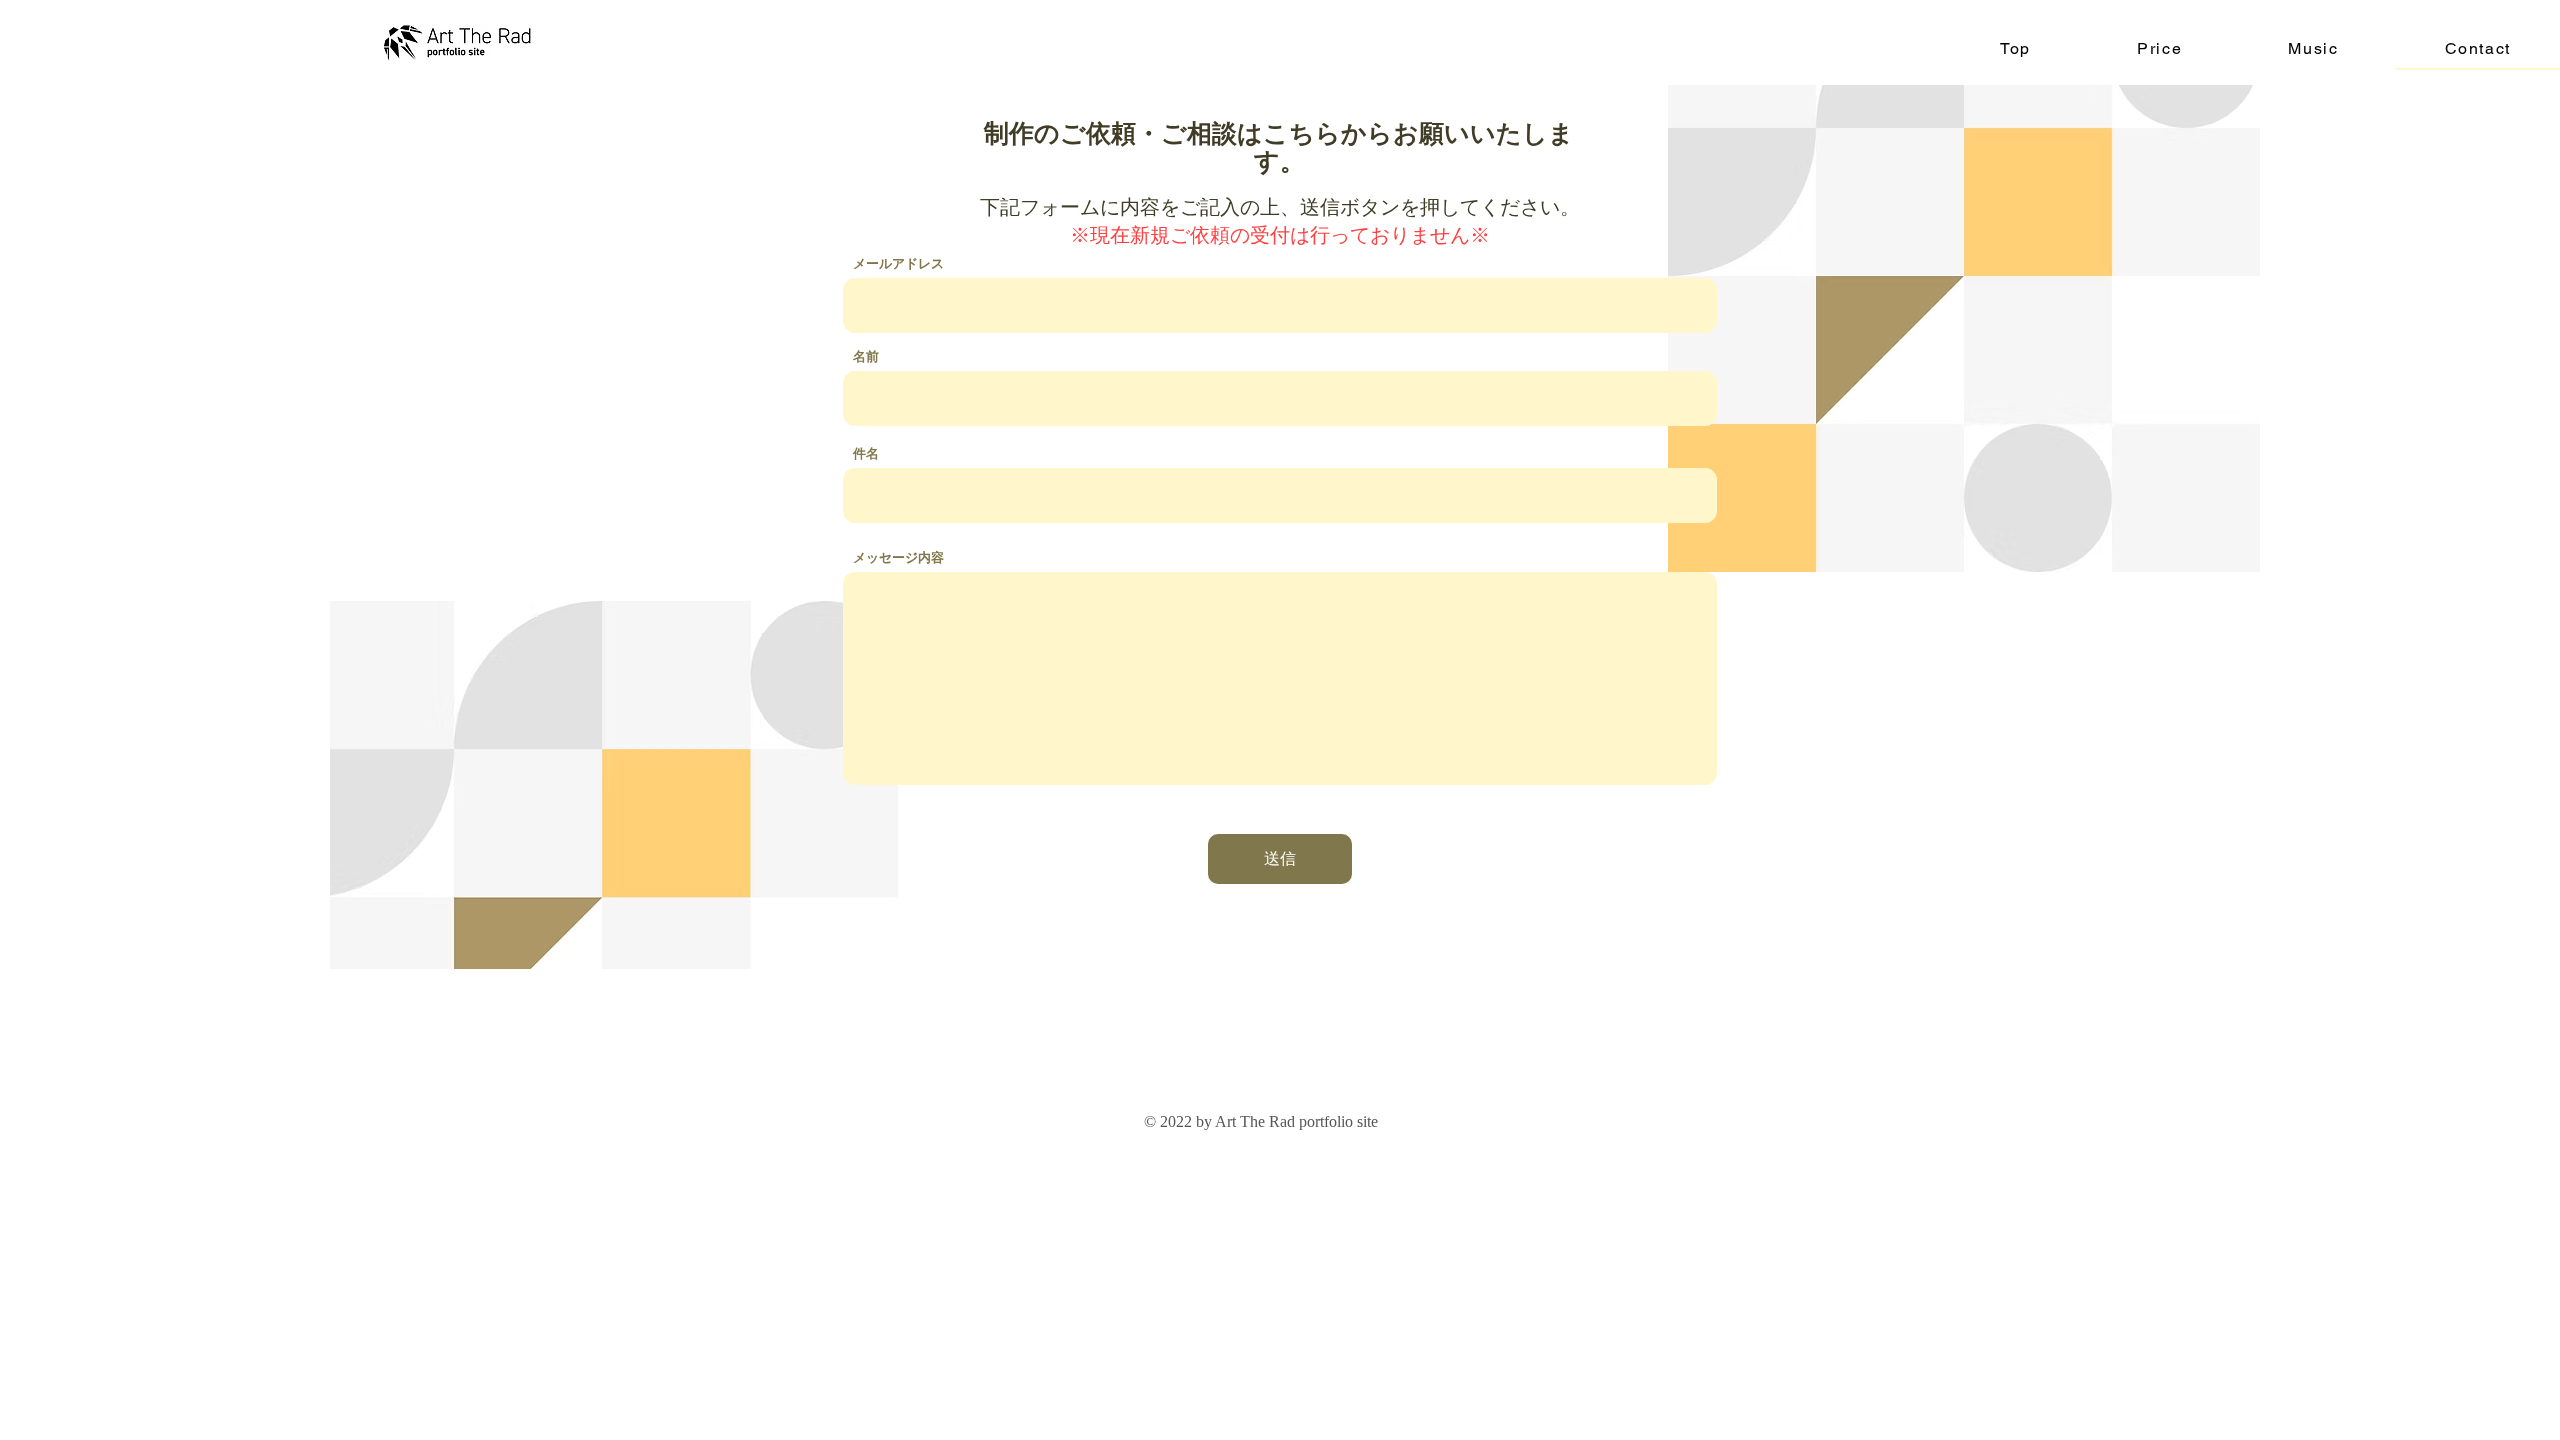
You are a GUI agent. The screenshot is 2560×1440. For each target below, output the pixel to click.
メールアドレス (898, 263)
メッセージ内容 (898, 557)
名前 (866, 356)
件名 (866, 453)
